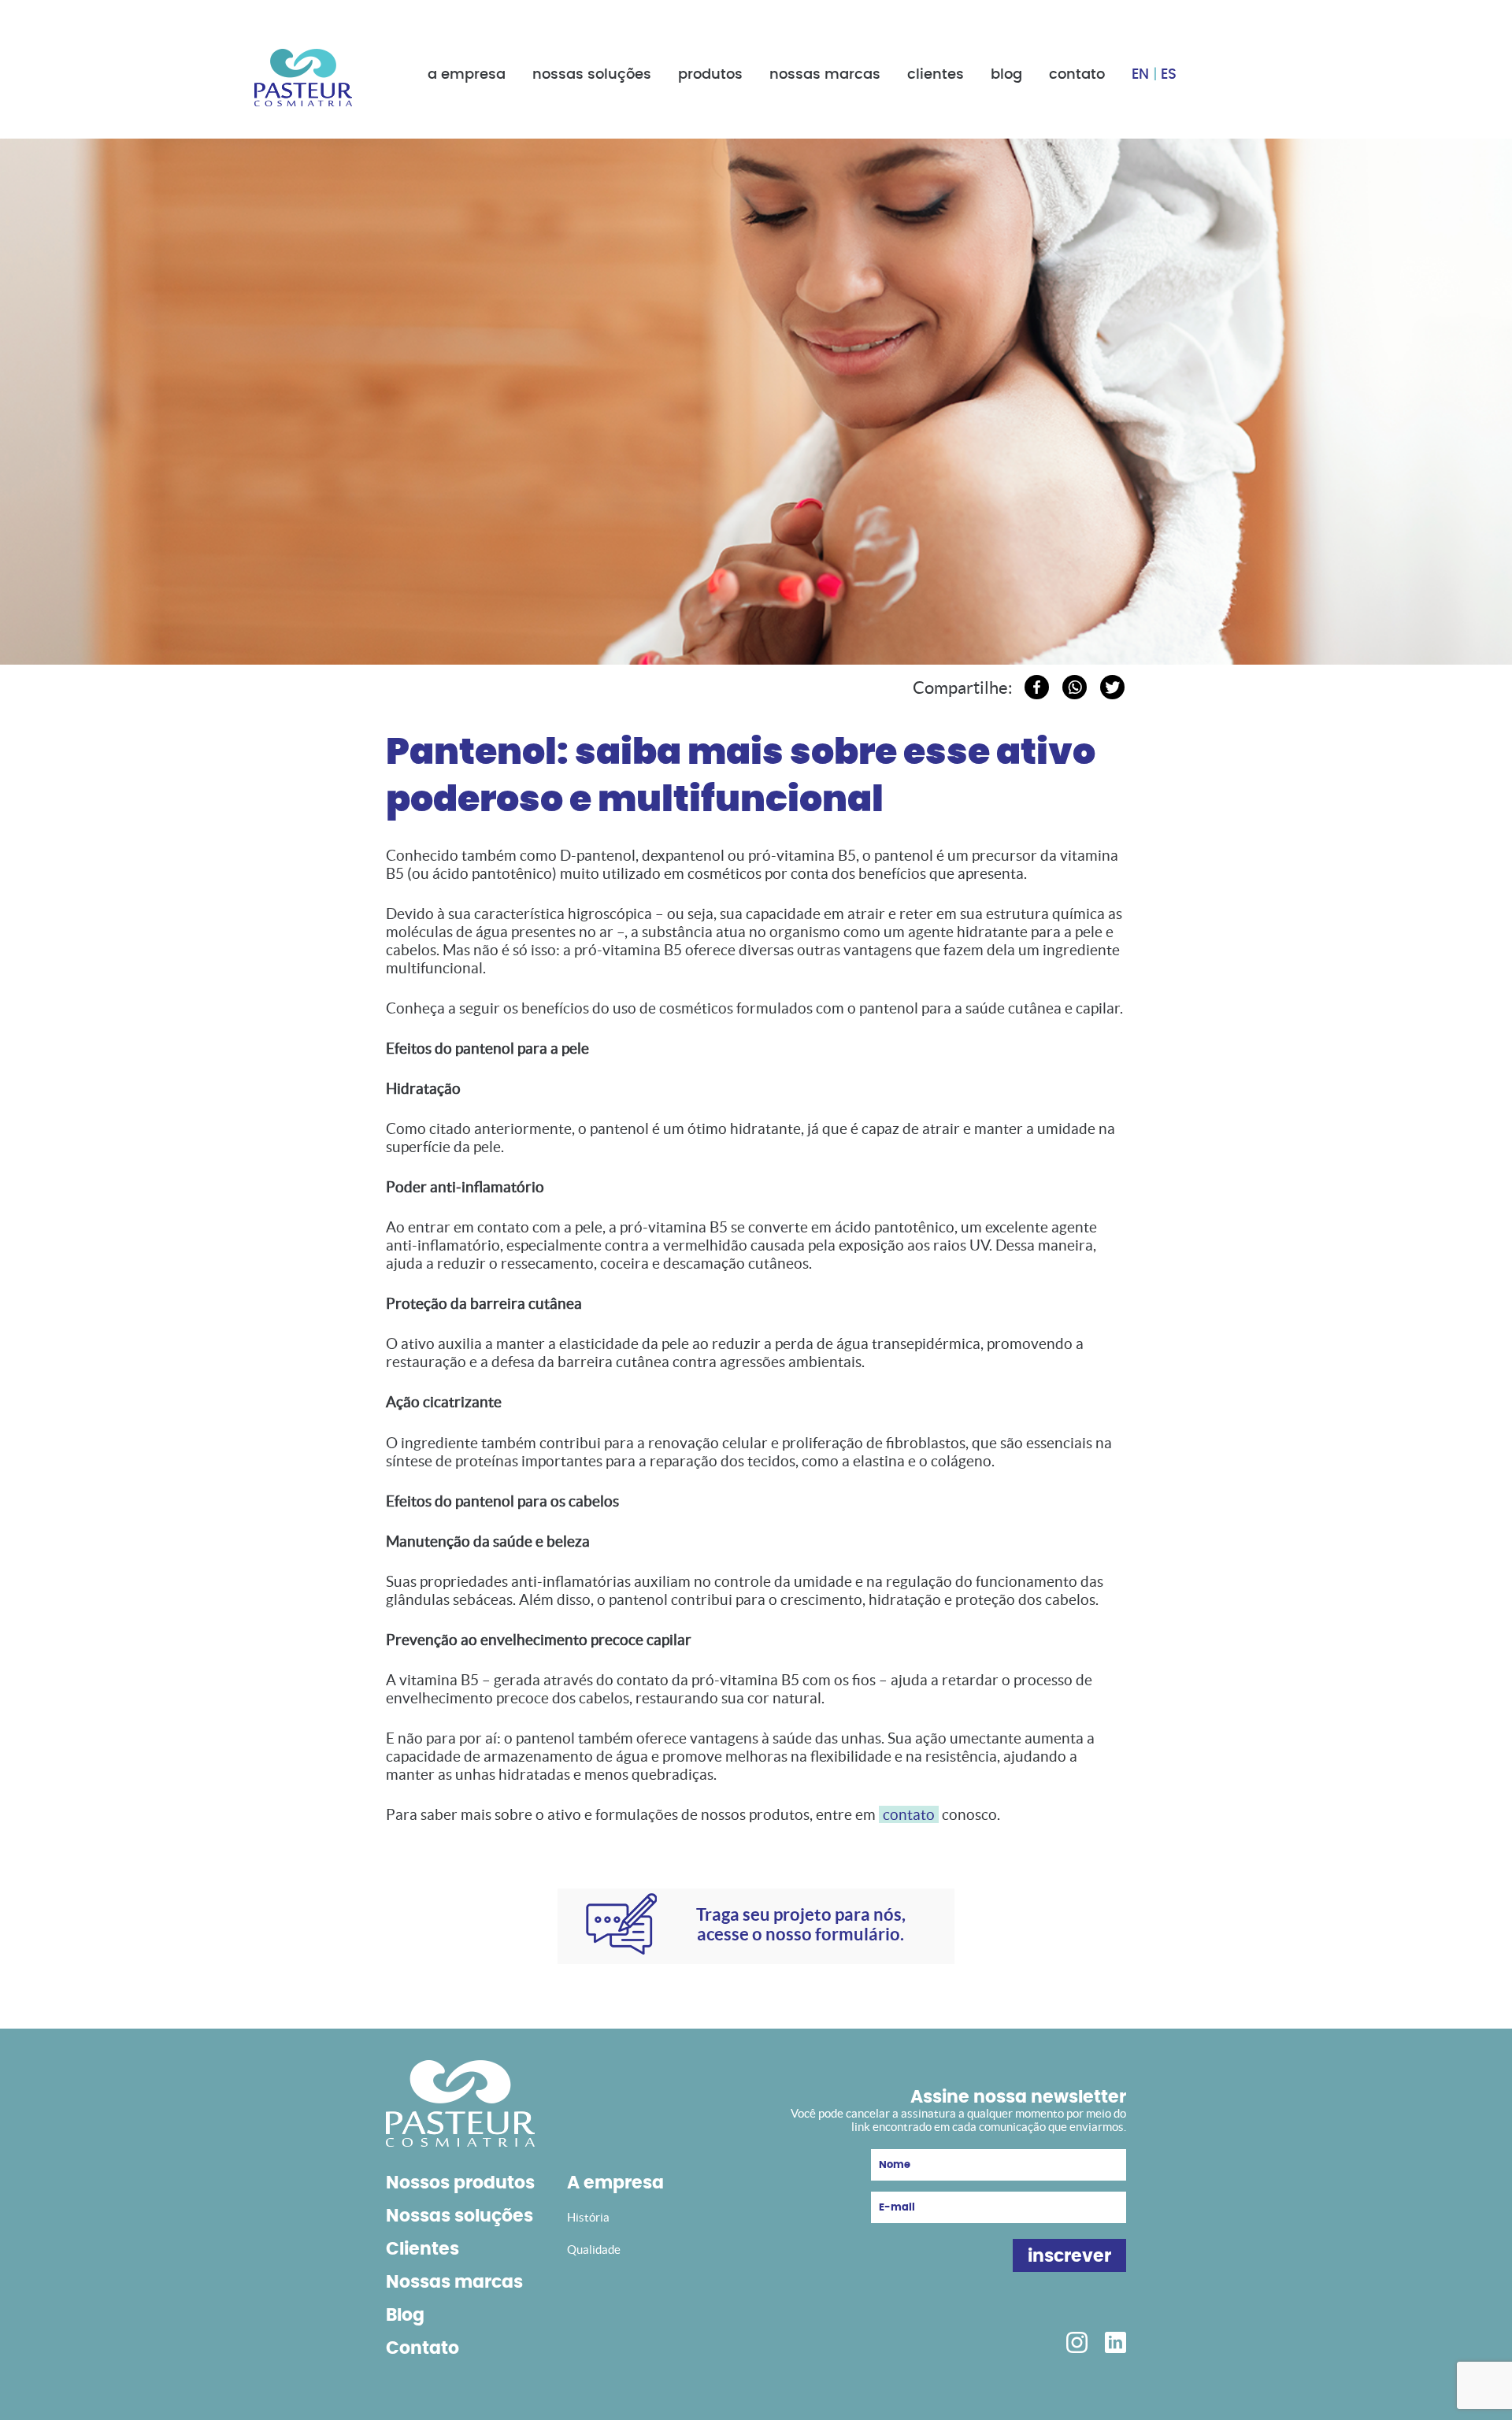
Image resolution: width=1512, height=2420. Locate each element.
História (588, 2217)
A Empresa (467, 75)
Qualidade (594, 2250)
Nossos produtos (460, 2183)
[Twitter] (1112, 687)
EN (1140, 75)
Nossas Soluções (592, 75)
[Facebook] (1037, 687)
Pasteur (303, 78)
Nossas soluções (460, 2216)
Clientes (936, 75)
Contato (1077, 75)
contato (909, 1814)
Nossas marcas (454, 2282)
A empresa (615, 2183)
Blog (1006, 75)
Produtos (710, 75)
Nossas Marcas (825, 75)
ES (1169, 75)
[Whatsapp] (1075, 687)
